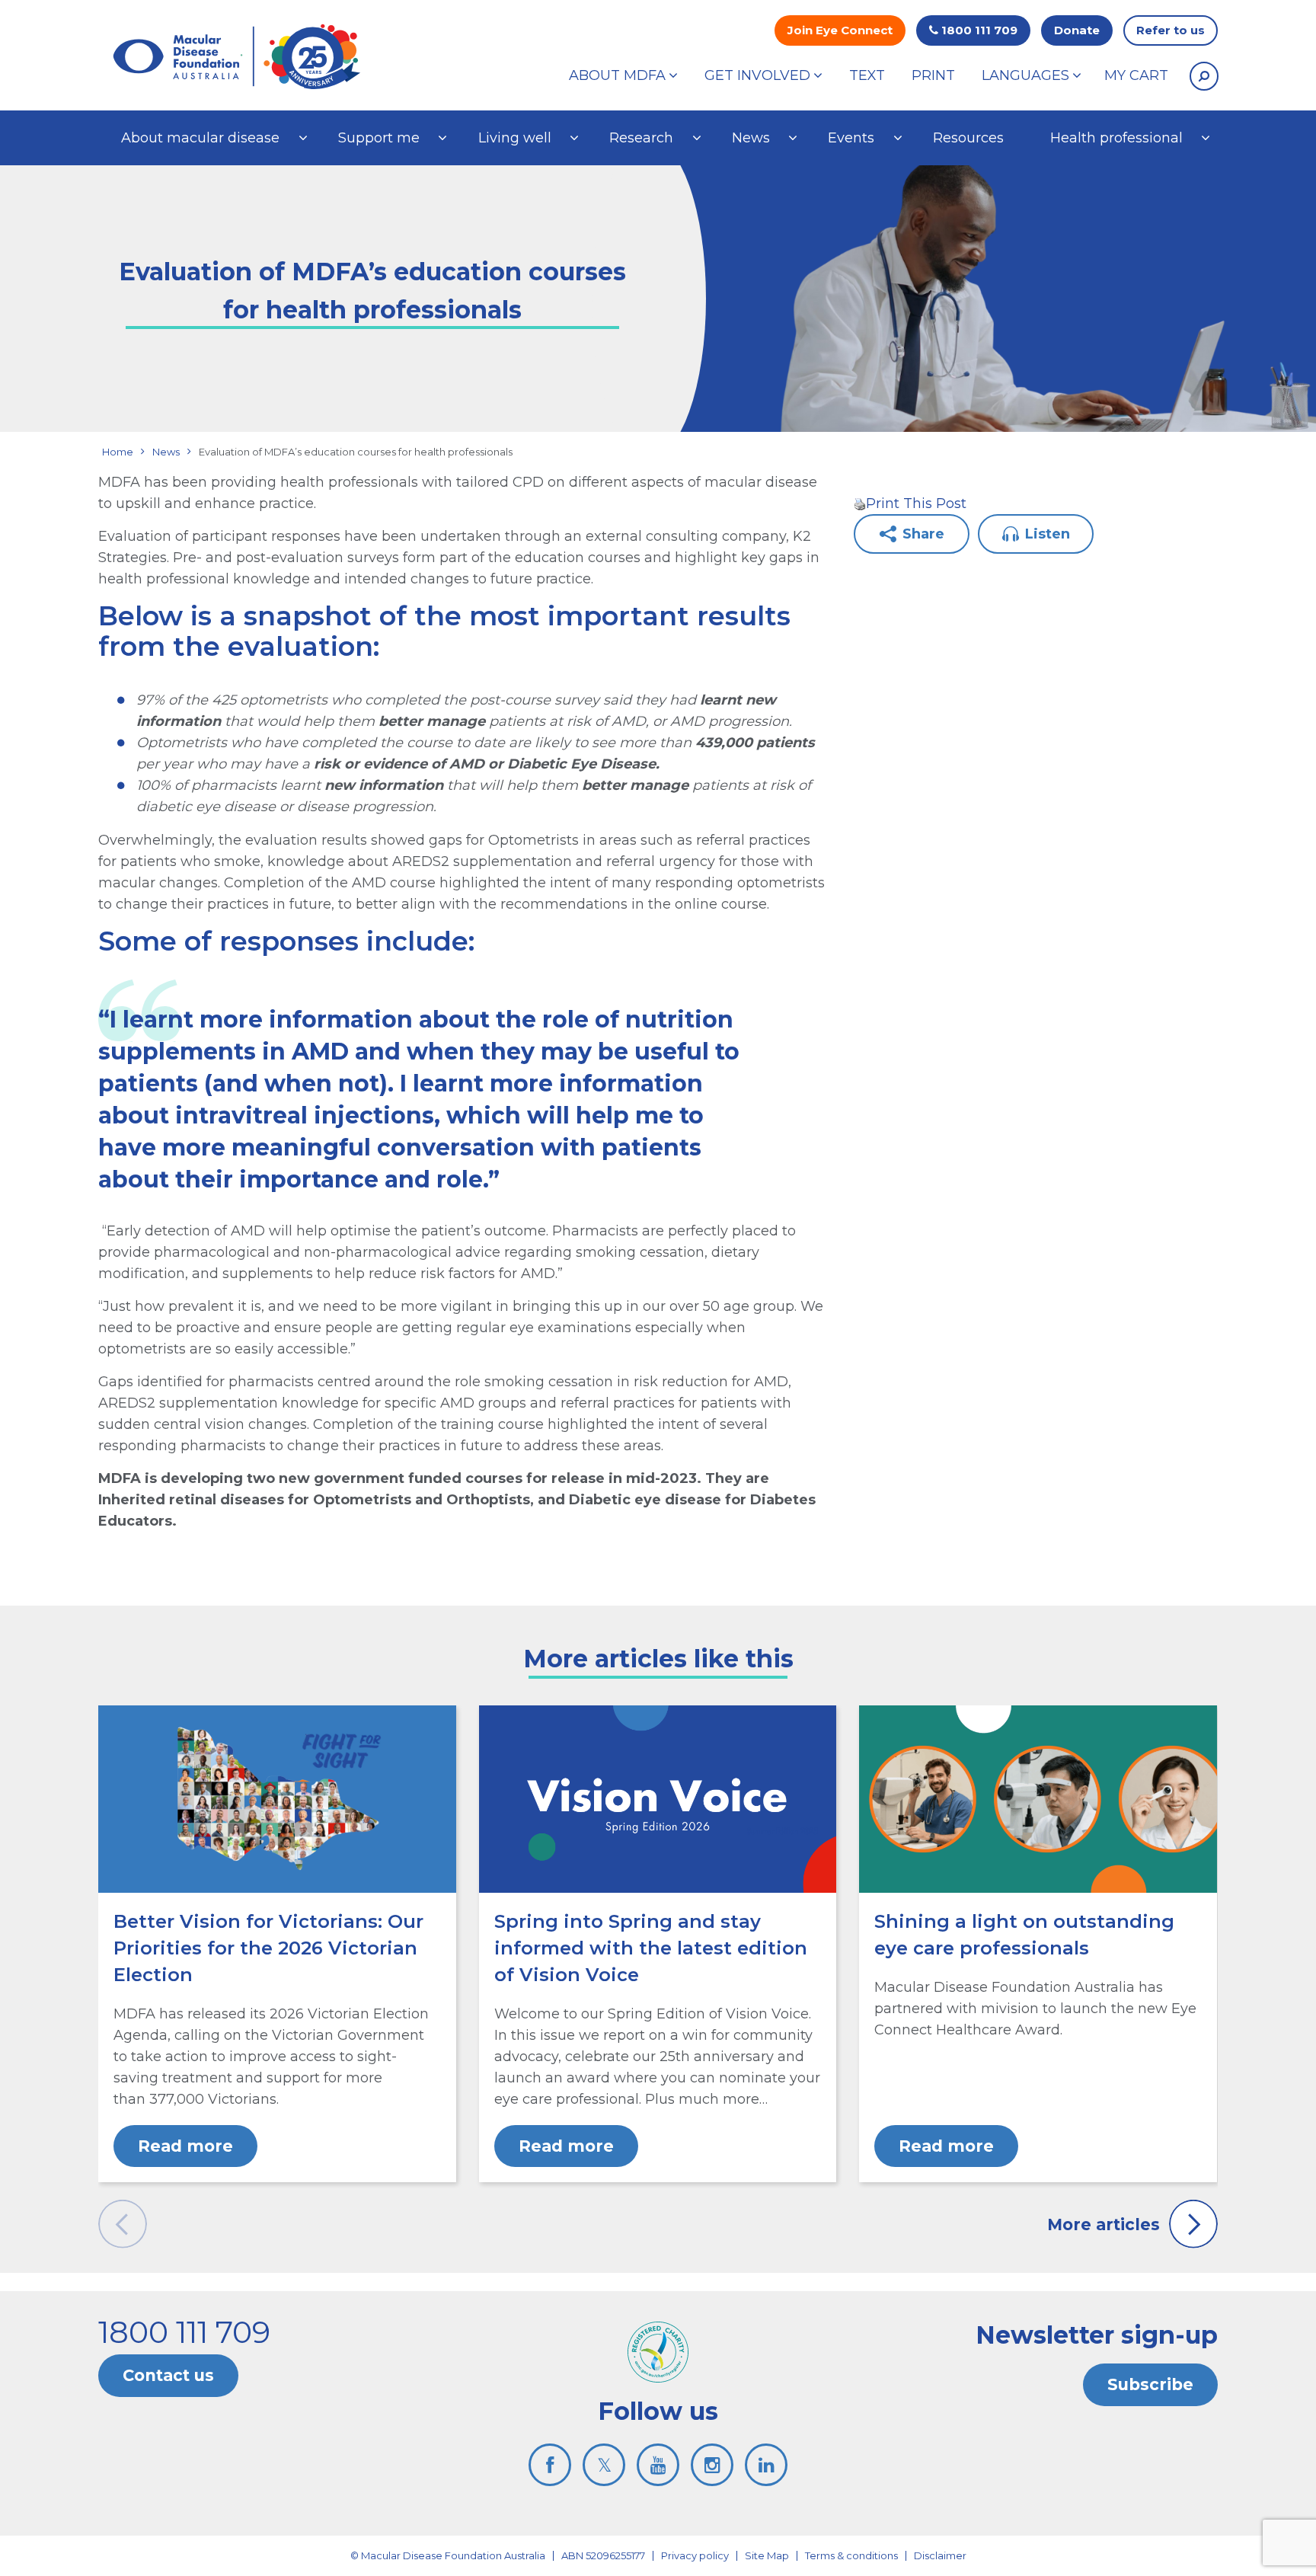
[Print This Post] (860, 503)
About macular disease (200, 138)
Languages (1025, 75)
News (751, 138)
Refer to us (1171, 30)
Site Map (767, 2555)
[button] (1204, 76)
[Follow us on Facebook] (550, 2465)
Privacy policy (695, 2555)
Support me (379, 138)
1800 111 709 (978, 30)
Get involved (757, 75)
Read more (185, 2146)
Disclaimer (940, 2555)
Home (118, 452)
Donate (1077, 30)
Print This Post (916, 503)
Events (851, 138)
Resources (968, 138)
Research (641, 138)
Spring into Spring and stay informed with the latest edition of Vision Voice (651, 1948)
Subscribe (1150, 2384)
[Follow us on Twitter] (604, 2465)
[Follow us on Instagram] (712, 2465)
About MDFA (617, 75)
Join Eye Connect (840, 30)
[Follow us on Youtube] (658, 2465)
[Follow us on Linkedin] (766, 2465)
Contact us (168, 2375)
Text (867, 75)
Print (933, 75)
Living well (515, 138)
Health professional (1116, 138)
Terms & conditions (851, 2555)
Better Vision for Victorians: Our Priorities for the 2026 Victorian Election (268, 1948)
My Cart (1136, 75)
